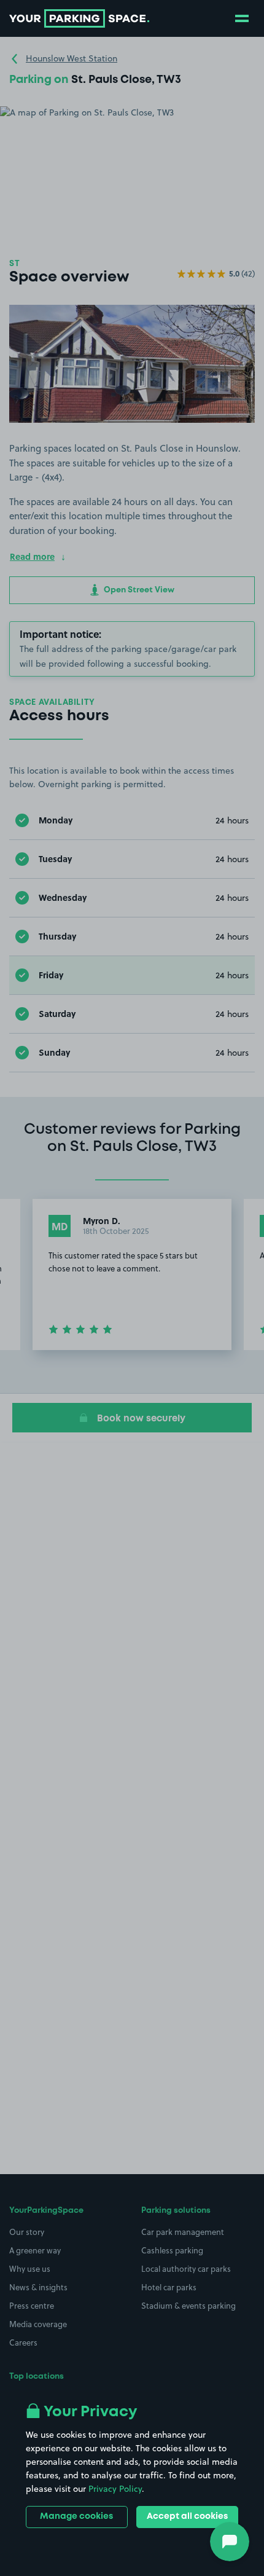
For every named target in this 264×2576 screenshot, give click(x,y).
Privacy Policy (115, 2489)
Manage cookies (76, 2516)
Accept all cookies (187, 2516)
